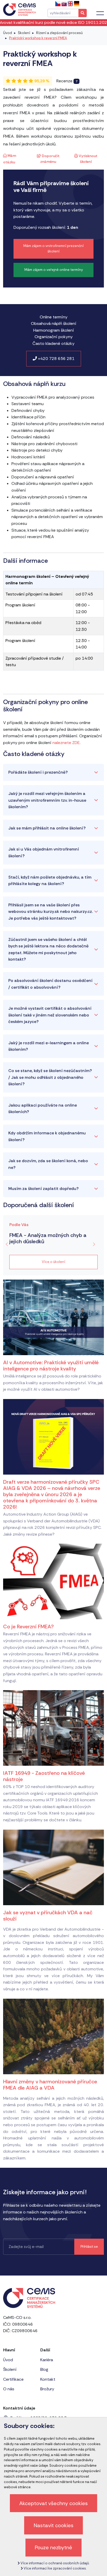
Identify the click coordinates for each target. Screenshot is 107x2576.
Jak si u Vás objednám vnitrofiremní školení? (44, 852)
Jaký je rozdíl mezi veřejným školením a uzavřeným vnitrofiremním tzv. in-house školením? (47, 800)
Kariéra (47, 2360)
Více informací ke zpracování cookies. (55, 2568)
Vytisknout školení (88, 159)
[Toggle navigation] (100, 13)
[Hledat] (83, 13)
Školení (24, 33)
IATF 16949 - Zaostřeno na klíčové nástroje (44, 1776)
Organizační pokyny (54, 337)
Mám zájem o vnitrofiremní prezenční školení (53, 249)
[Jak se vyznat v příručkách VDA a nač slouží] (53, 1867)
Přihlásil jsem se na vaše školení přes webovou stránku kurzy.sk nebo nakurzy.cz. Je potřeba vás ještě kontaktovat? (51, 912)
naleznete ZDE (66, 743)
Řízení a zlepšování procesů (59, 33)
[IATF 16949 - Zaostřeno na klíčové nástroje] (53, 1728)
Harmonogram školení (54, 330)
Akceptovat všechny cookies (53, 2503)
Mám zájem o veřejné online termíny (54, 270)
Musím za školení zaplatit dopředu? (44, 1189)
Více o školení (53, 1262)
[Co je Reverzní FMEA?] (53, 1581)
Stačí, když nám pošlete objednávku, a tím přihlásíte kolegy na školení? (50, 881)
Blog (44, 2369)
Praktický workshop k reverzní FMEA (38, 38)
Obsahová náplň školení (54, 323)
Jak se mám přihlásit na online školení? (47, 828)
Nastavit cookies (54, 2525)
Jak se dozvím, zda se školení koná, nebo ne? (48, 1164)
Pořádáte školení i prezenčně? (38, 772)
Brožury (47, 2389)
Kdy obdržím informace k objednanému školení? (47, 1136)
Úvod (8, 33)
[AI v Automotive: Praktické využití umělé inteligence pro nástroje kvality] (53, 1317)
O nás (9, 2389)
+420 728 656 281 (56, 359)
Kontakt (48, 2379)
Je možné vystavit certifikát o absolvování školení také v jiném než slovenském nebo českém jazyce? (50, 1015)
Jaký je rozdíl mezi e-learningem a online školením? (49, 1046)
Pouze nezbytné (53, 2547)
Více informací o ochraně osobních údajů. (55, 2563)
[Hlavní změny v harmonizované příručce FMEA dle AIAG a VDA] (53, 2036)
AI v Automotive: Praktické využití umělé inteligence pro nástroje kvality (51, 1366)
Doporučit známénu (50, 159)
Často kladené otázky (53, 343)
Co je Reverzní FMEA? (28, 1627)
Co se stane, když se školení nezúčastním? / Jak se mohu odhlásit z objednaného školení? (50, 1077)
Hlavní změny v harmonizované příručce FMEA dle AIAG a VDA (50, 2085)
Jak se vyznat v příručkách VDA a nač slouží (48, 1916)
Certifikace (13, 2379)
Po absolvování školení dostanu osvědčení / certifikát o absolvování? (50, 984)
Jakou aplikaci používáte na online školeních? (43, 1109)
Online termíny (54, 317)
